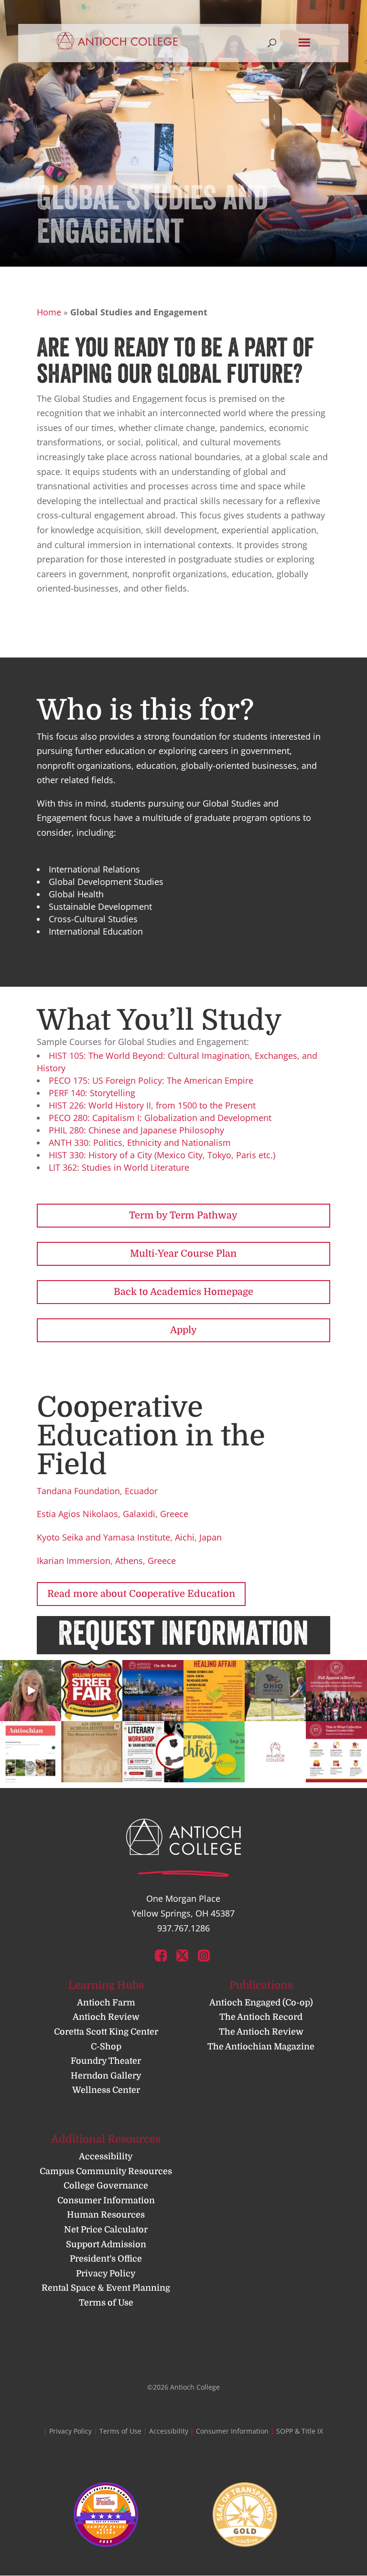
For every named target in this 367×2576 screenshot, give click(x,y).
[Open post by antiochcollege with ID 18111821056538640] (275, 1752)
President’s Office (106, 2259)
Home (49, 312)
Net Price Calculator (106, 2230)
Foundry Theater (106, 2061)
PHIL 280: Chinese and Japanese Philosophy (136, 1130)
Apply (183, 1330)
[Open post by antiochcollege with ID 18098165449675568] (92, 1691)
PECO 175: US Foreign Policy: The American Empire (151, 1080)
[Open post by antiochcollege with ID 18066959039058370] (214, 1691)
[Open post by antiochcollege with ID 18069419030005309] (153, 1691)
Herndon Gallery (106, 2076)
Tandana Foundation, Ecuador (97, 1491)
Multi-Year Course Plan (183, 1254)
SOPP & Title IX (300, 2431)
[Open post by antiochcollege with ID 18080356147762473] (336, 1752)
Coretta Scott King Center (106, 2032)
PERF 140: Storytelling (92, 1093)
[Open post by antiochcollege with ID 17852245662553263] (336, 1691)
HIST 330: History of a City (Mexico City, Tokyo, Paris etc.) (162, 1155)
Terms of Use (106, 2303)
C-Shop (106, 2047)
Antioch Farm (106, 2003)
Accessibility (106, 2156)
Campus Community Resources (106, 2171)
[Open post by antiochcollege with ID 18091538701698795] (31, 1752)
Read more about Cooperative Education (141, 1594)
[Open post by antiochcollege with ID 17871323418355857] (92, 1752)
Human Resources (106, 2215)
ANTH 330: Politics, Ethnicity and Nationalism (140, 1142)
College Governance (106, 2186)
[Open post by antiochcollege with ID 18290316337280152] (153, 1752)
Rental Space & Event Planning (106, 2288)
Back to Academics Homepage (183, 1292)
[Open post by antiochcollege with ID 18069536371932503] (31, 1691)
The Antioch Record (261, 2017)
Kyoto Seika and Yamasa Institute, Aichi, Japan (129, 1537)
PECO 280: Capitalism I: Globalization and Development (160, 1118)
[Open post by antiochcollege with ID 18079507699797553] (214, 1752)
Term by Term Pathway (183, 1215)
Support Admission (106, 2244)
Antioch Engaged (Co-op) (261, 2003)
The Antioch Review (261, 2032)
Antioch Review (106, 2017)
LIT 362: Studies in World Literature (119, 1167)
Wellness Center (106, 2091)
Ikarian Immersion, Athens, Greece (106, 1561)
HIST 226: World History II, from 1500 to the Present (152, 1105)
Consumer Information (106, 2200)
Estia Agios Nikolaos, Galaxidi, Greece (113, 1514)
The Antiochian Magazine (261, 2047)
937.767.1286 (183, 1928)
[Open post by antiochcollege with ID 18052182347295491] (275, 1691)
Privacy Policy (106, 2274)
